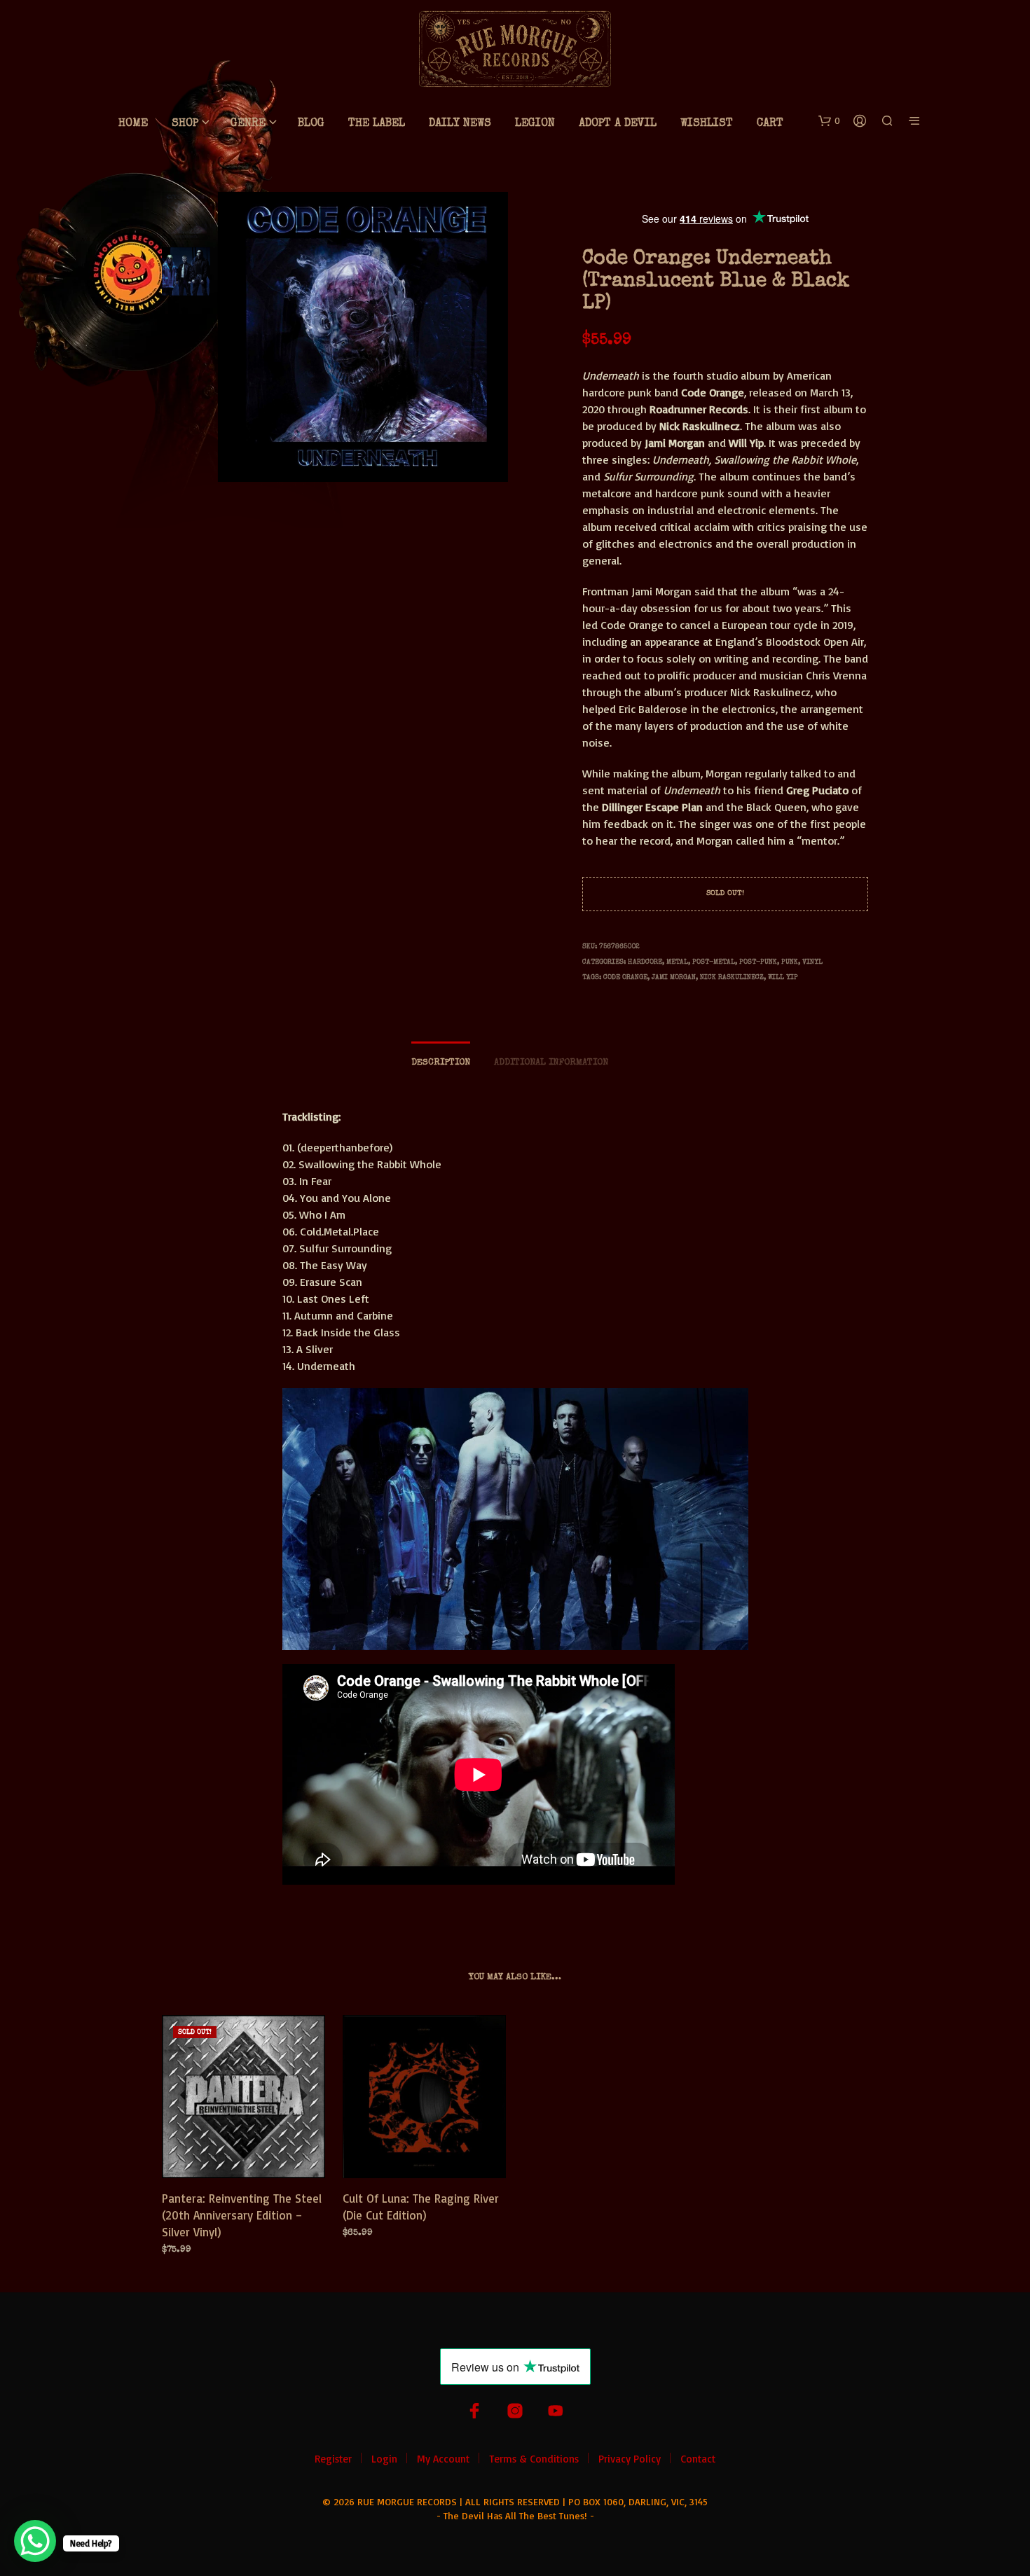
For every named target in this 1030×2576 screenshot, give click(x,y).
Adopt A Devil (618, 124)
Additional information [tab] (551, 1063)
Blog (311, 124)
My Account (443, 2459)
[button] (829, 121)
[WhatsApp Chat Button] (35, 2541)
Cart (770, 124)
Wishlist (707, 124)
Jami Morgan (674, 978)
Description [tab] (441, 1063)
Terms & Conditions (534, 2459)
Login (384, 2459)
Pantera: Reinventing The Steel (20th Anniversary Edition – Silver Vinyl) (242, 2215)
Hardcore (645, 962)
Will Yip (783, 978)
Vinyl (812, 962)
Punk (790, 962)
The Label (377, 124)
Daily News (460, 124)
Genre (248, 124)
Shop (185, 124)
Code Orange (625, 978)
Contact (698, 2459)
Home (133, 124)
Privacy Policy (630, 2459)
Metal (677, 962)
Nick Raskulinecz (732, 978)
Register (333, 2459)
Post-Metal (714, 962)
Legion (535, 124)
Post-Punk (758, 962)
